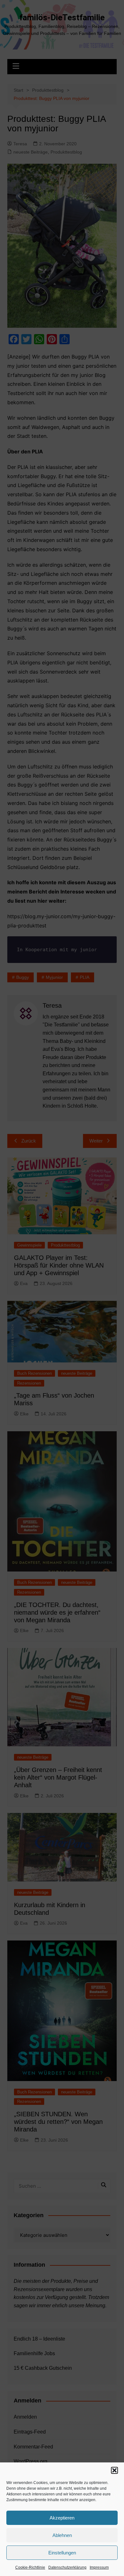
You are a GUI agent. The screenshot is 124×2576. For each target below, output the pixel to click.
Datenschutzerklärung (67, 2567)
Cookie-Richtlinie (30, 2567)
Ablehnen (62, 2535)
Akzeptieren (62, 2518)
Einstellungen (62, 2553)
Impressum (99, 2567)
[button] (114, 2470)
